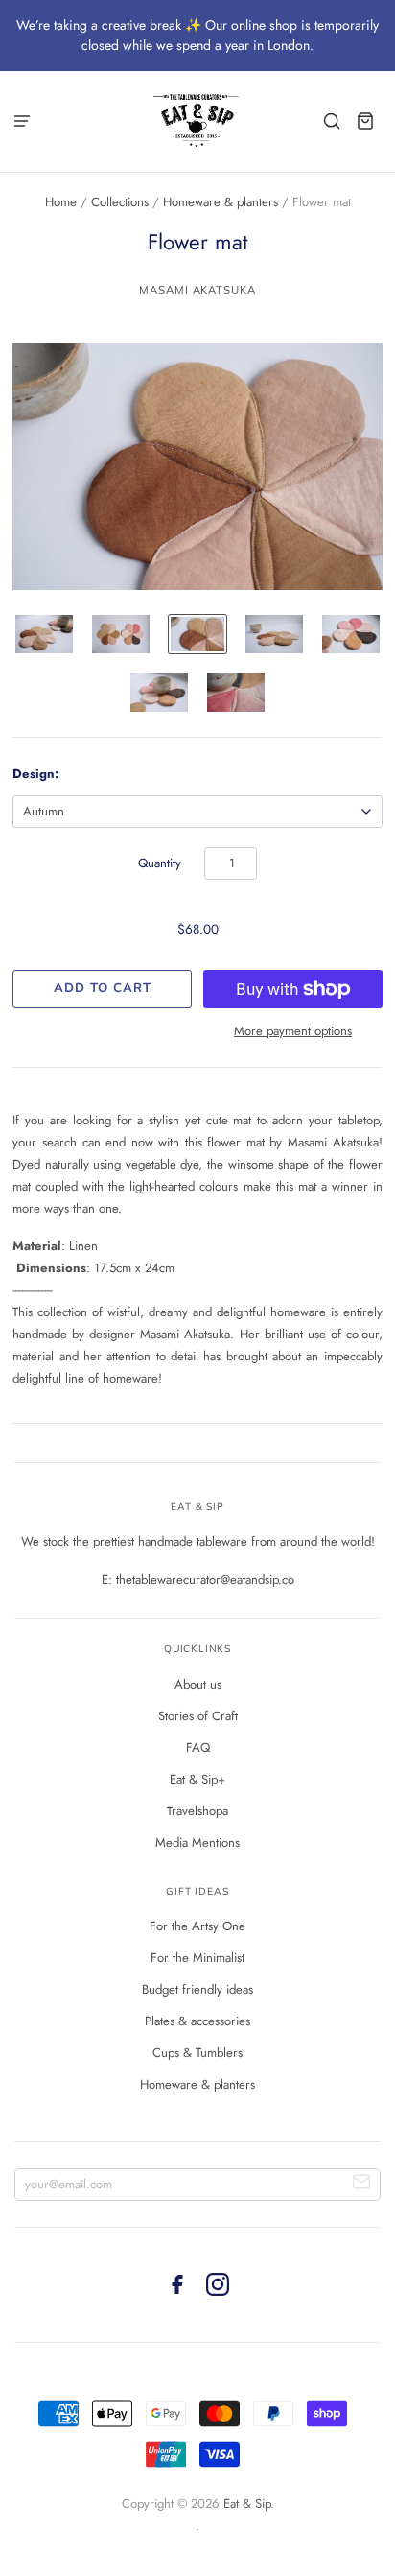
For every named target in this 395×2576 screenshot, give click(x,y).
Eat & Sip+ (197, 1779)
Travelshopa (197, 1811)
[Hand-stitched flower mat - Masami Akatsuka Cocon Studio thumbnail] (44, 634)
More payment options (293, 1031)
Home (61, 202)
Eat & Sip (247, 2504)
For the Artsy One (197, 1926)
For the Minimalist (197, 1958)
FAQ (198, 1748)
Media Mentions (197, 1843)
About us (198, 1684)
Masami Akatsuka (197, 290)
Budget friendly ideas (197, 1989)
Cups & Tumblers (197, 2053)
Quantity (160, 863)
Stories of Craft (198, 1716)
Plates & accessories (197, 2021)
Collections (120, 202)
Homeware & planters (221, 202)
